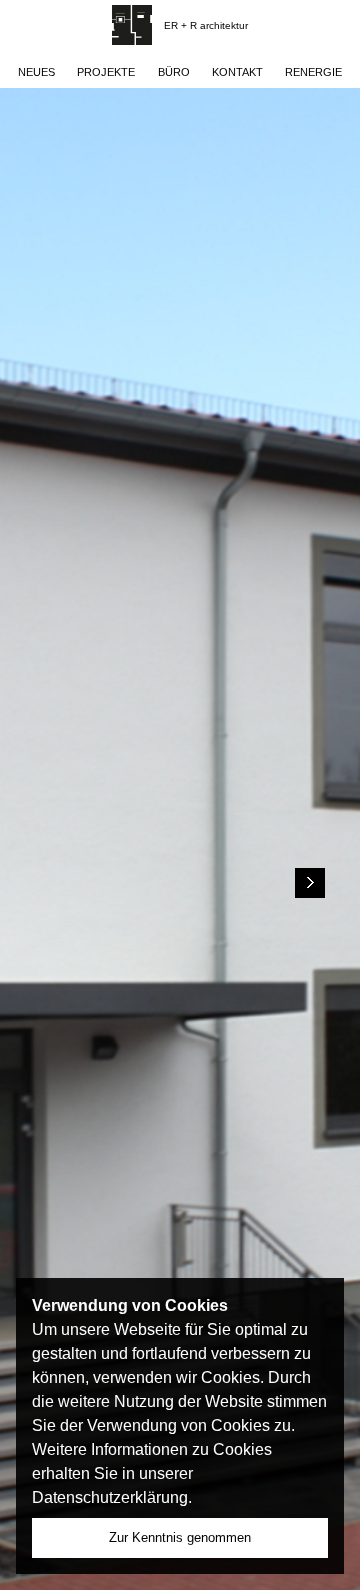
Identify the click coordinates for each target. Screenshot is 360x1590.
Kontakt (237, 72)
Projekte (106, 72)
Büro (174, 72)
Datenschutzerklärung (110, 1497)
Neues (36, 72)
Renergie (313, 72)
